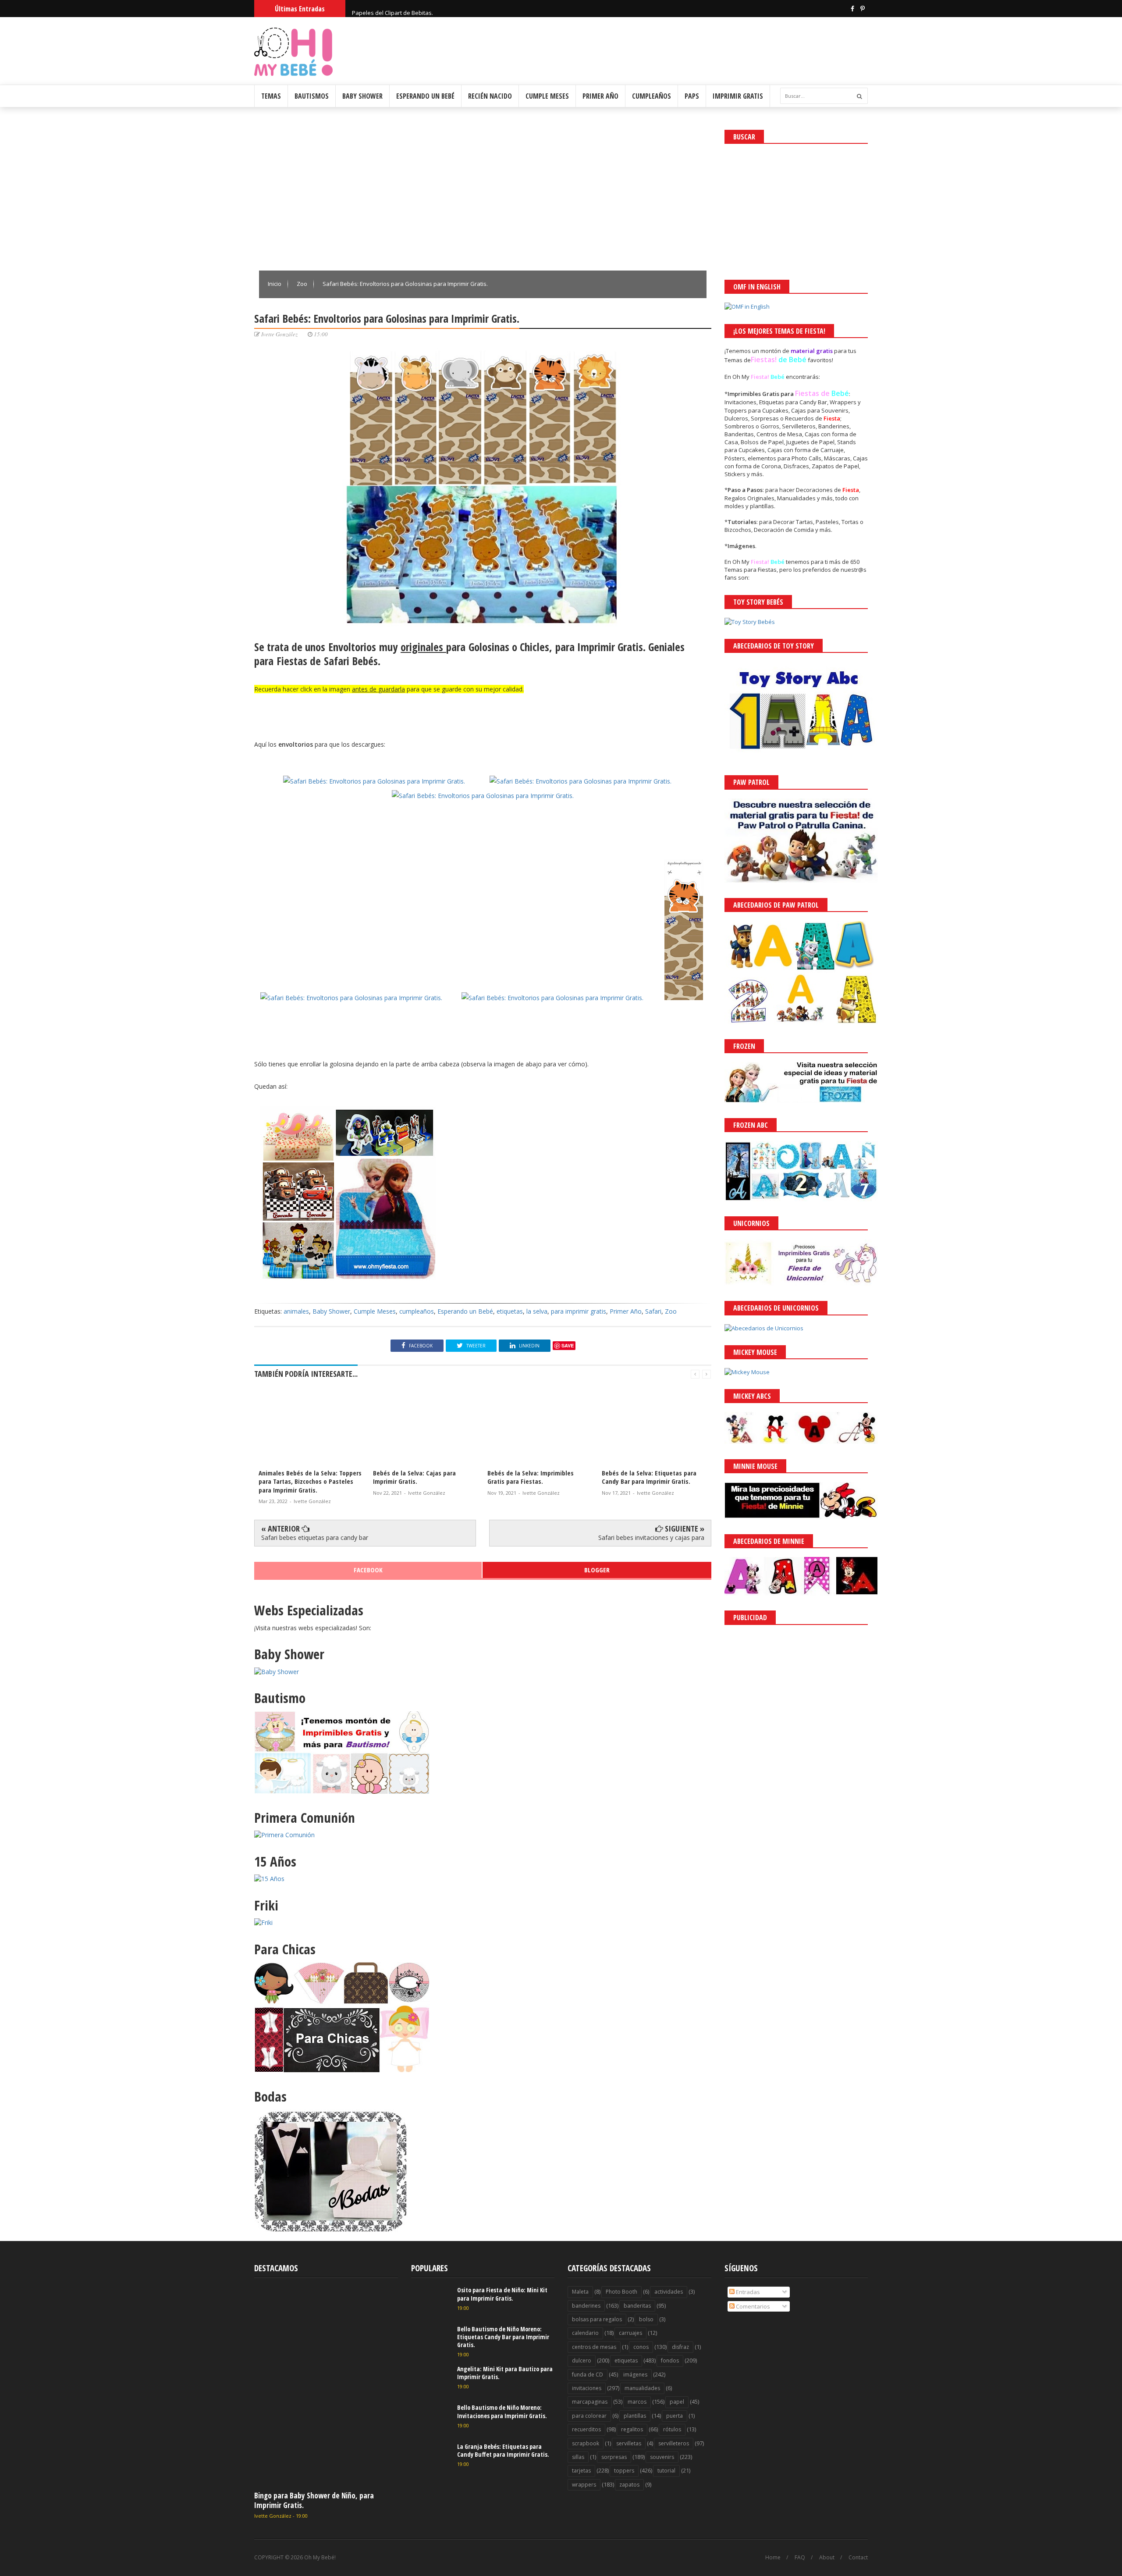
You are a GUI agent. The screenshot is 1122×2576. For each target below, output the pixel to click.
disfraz (680, 2347)
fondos (670, 2360)
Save (568, 1345)
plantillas (635, 2416)
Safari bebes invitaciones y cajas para (651, 1537)
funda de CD (588, 2375)
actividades (669, 2292)
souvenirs (662, 2457)
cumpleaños (417, 1311)
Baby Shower (362, 96)
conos (641, 2347)
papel (677, 2402)
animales (296, 1311)
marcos (637, 2402)
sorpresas (614, 2457)
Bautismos (312, 96)
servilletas (629, 2443)
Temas (271, 96)
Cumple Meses (547, 96)
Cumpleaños (652, 96)
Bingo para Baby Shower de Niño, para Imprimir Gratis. (314, 2500)
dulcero (582, 2360)
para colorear (589, 2416)
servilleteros (674, 2443)
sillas (578, 2457)
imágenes (635, 2375)
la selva (537, 1311)
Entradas (747, 2292)
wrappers (584, 2485)
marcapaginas (590, 2402)
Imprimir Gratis (738, 96)
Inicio (275, 284)
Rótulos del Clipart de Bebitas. (392, 8)
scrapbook (586, 2443)
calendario (585, 2333)
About (827, 2558)
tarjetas (581, 2471)
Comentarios (752, 2306)
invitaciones (587, 2388)
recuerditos (586, 2429)
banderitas (637, 2306)
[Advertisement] (483, 191)
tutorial (666, 2471)
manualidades (642, 2388)
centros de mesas (594, 2347)
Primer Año (600, 96)
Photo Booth (621, 2292)
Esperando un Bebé (425, 96)
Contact (858, 2558)
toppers (624, 2471)
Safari (653, 1311)
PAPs (692, 96)
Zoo (303, 284)
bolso (646, 2319)
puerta (675, 2416)
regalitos (632, 2429)
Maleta (580, 2292)
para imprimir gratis (579, 1311)
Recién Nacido (490, 96)
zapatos (629, 2485)
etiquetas (510, 1311)
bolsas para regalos (597, 2319)
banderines (586, 2306)
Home (773, 2558)
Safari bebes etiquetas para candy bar (315, 1537)
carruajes (630, 2333)
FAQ (800, 2558)
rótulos (672, 2429)
